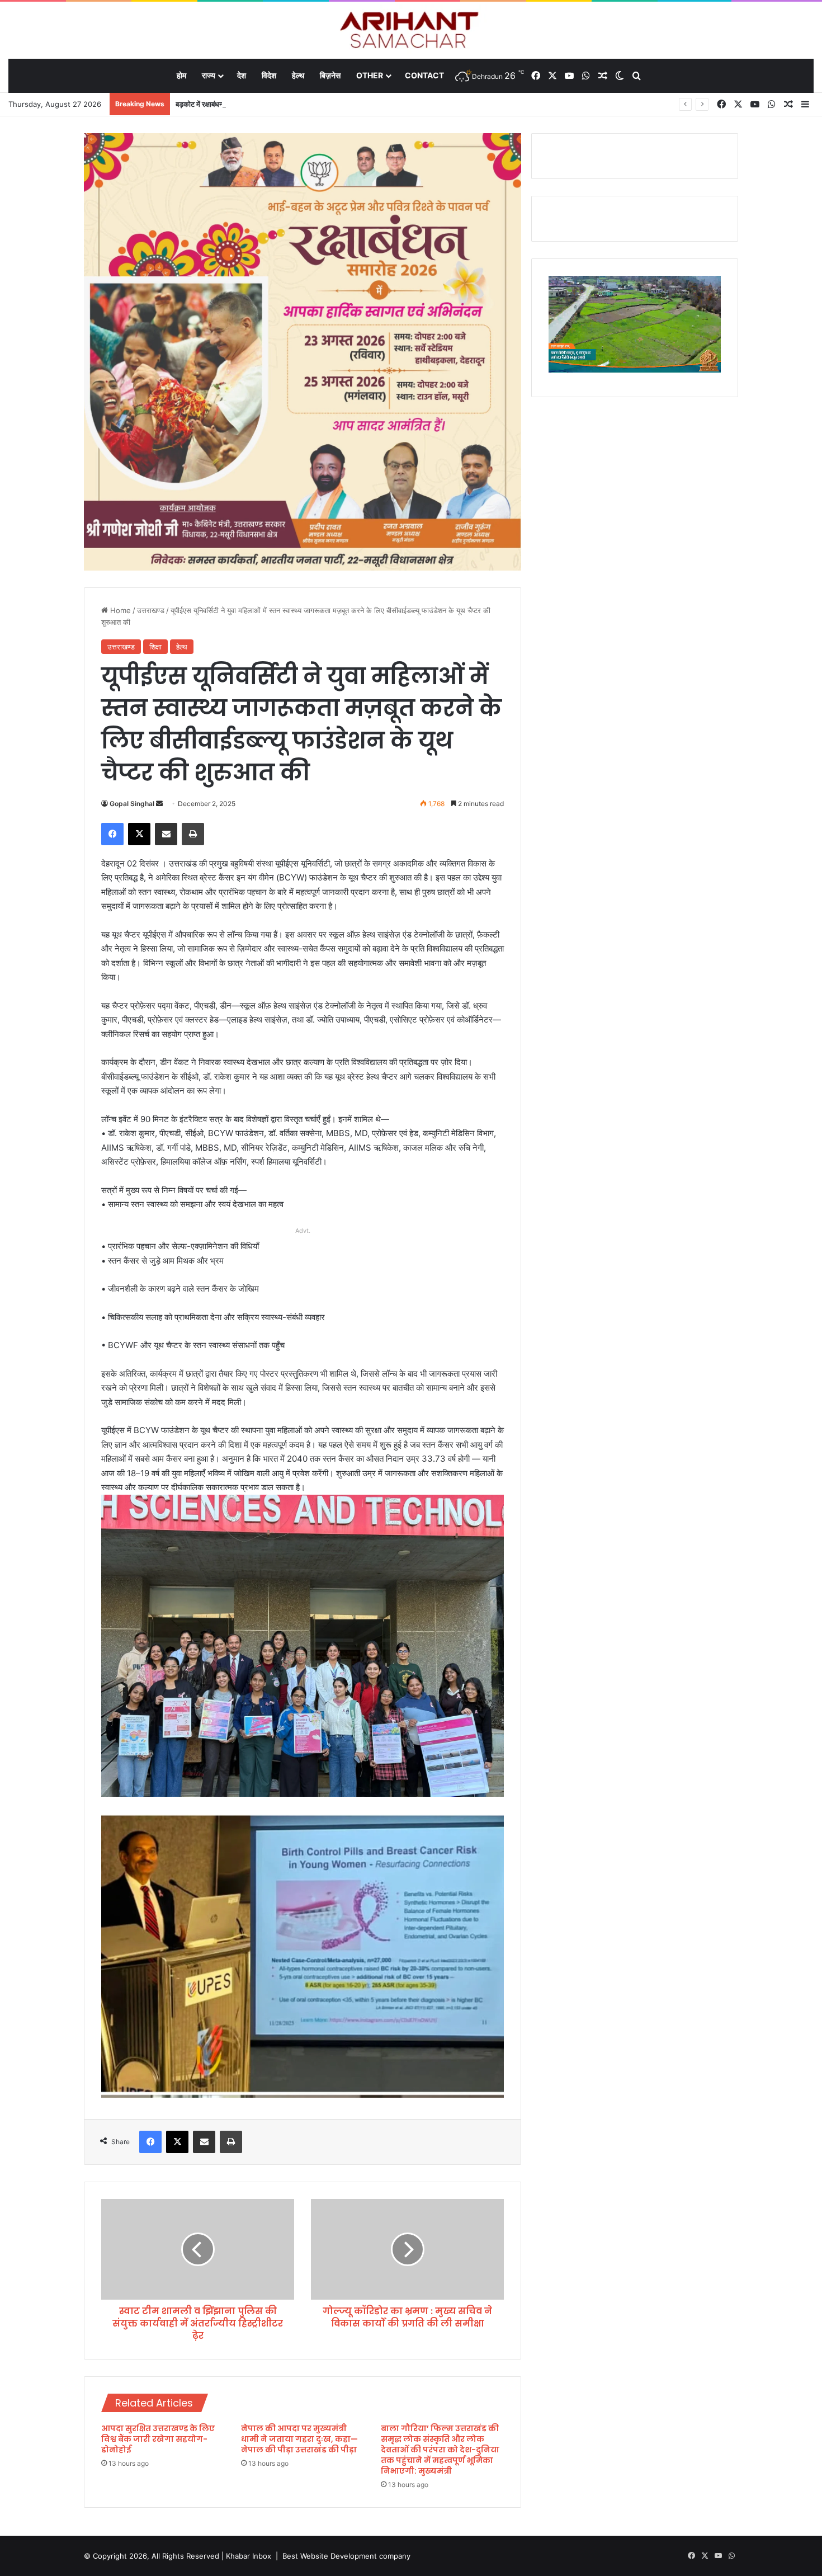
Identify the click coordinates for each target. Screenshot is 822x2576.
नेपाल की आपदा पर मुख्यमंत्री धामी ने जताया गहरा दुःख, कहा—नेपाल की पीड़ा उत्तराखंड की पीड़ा (299, 2439)
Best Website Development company (346, 2556)
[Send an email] (159, 804)
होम (181, 75)
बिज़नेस (330, 75)
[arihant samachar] (411, 31)
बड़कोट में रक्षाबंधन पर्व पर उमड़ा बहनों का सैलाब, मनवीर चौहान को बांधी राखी (272, 104)
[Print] (193, 834)
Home (119, 610)
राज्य (209, 75)
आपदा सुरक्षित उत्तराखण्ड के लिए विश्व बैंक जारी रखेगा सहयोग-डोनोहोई (158, 2439)
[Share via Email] (166, 834)
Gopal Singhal (132, 804)
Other (370, 75)
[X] (139, 834)
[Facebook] (112, 834)
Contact (424, 75)
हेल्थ (298, 75)
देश (242, 75)
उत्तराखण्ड (151, 610)
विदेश (269, 75)
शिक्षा (155, 647)
